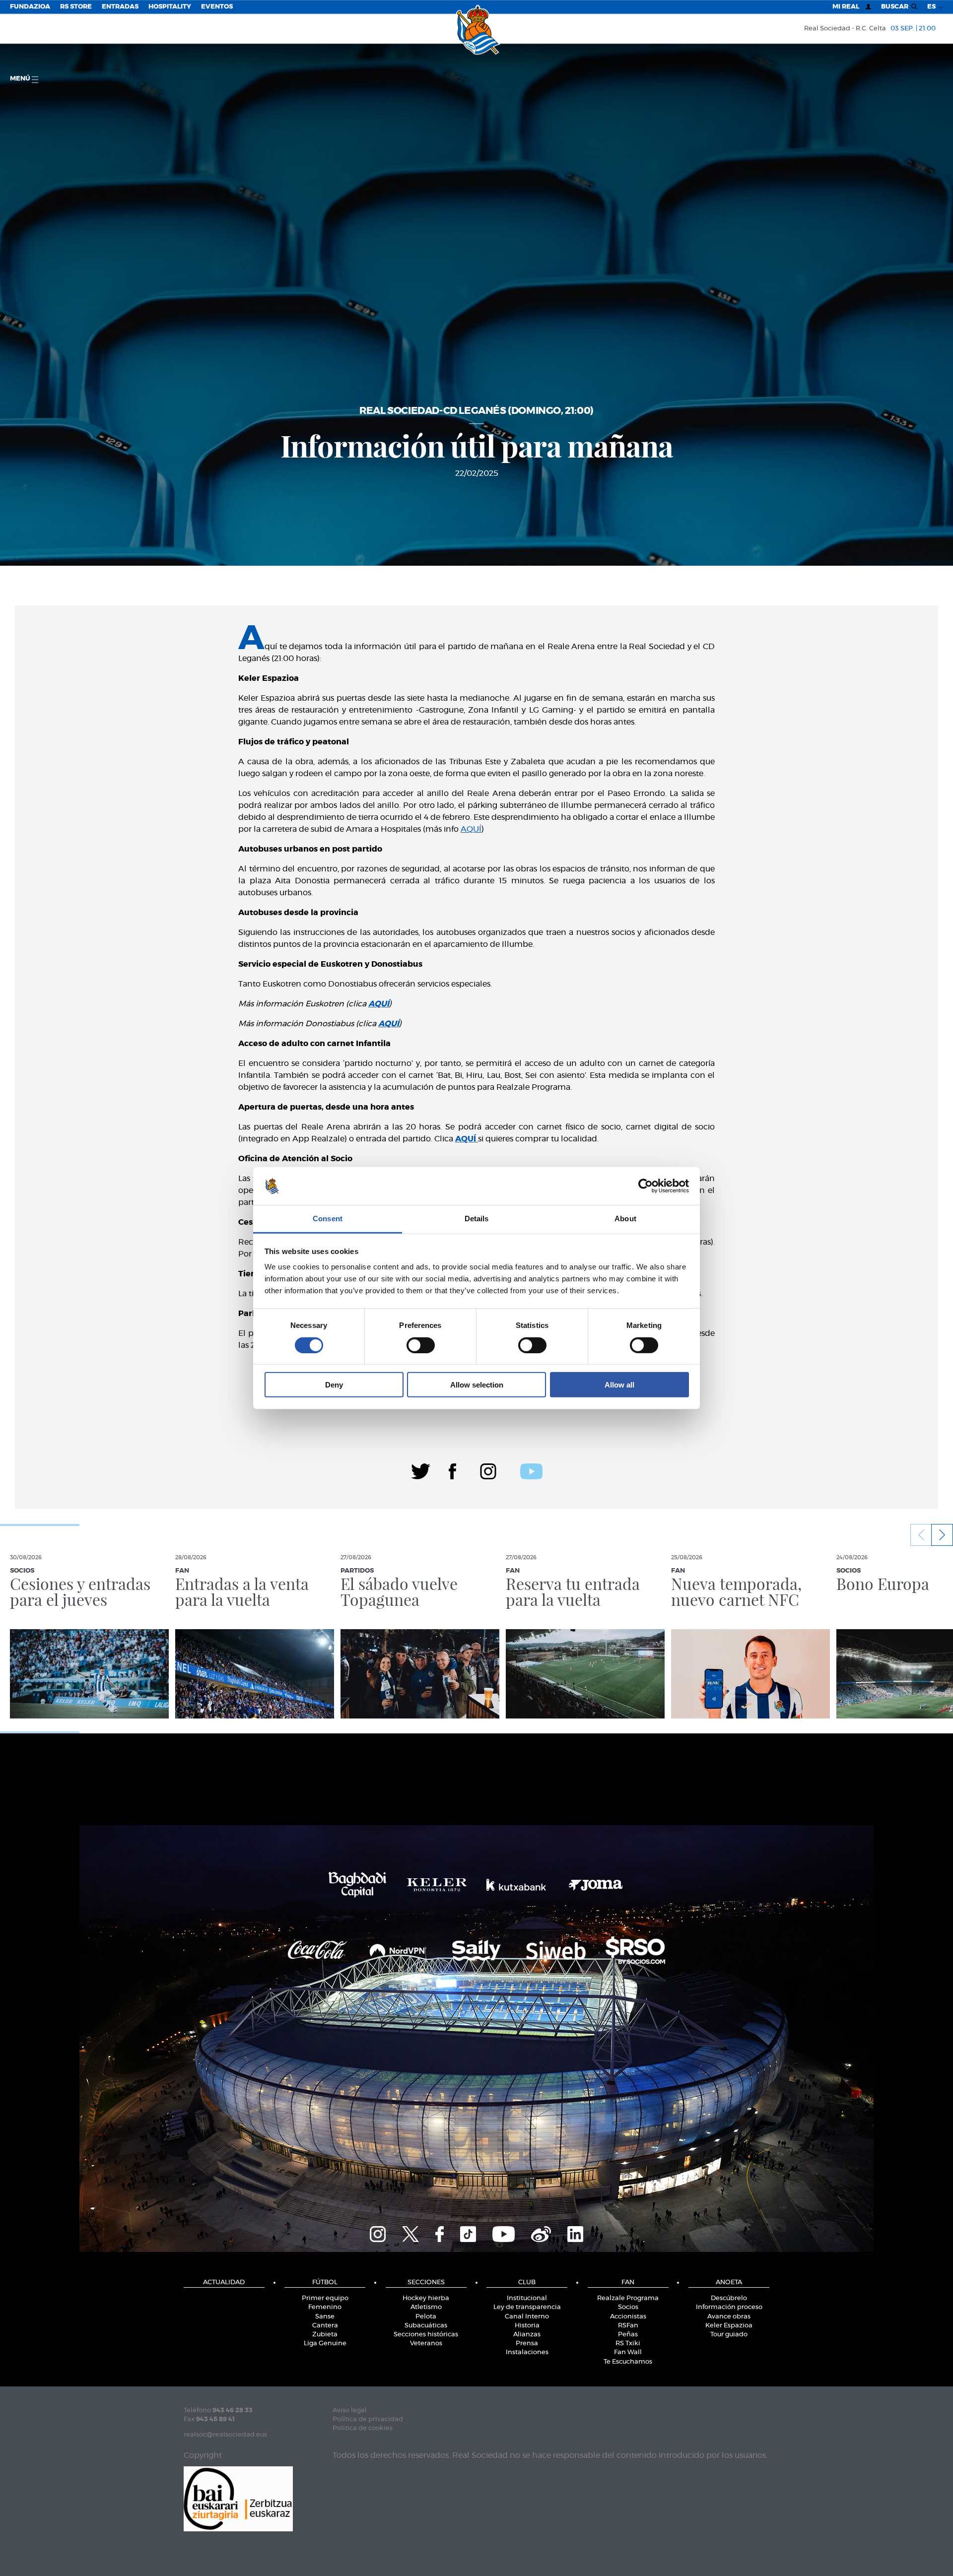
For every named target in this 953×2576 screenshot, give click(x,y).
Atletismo (426, 2307)
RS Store (76, 7)
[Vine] (541, 2233)
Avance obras (729, 2317)
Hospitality (170, 7)
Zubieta (325, 2335)
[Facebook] (452, 1470)
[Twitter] (421, 1470)
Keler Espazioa (729, 2326)
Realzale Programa (628, 2298)
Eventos (217, 7)
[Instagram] (488, 1470)
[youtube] (531, 1470)
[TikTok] (468, 2233)
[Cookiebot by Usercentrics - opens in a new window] (646, 1186)
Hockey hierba (426, 2298)
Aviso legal (350, 2411)
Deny (334, 1385)
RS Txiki (628, 2344)
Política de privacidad (368, 2419)
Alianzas (527, 2335)
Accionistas (628, 2317)
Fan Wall (628, 2352)
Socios (628, 2307)
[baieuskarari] (238, 2498)
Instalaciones (527, 2352)
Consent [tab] (328, 1219)
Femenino (325, 2307)
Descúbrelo (729, 2298)
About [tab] (625, 1219)
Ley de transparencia (527, 2307)
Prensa (527, 2344)
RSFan (628, 2326)
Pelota (426, 2317)
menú (21, 79)
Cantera (325, 2326)
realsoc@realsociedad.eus (225, 2435)
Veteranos (426, 2344)
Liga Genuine (325, 2344)
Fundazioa (30, 7)
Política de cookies (363, 2428)
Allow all (619, 1385)
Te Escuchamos (628, 2362)
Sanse (325, 2317)
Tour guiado (729, 2335)
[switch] (421, 1345)
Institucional (527, 2298)
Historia (527, 2326)
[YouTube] (504, 2233)
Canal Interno (527, 2317)
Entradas (120, 7)
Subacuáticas (426, 2326)
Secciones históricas (426, 2335)
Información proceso (729, 2307)
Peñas (628, 2335)
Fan (628, 2282)
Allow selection (477, 1385)
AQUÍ (471, 829)
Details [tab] (477, 1219)
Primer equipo (325, 2298)
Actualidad (224, 2282)
